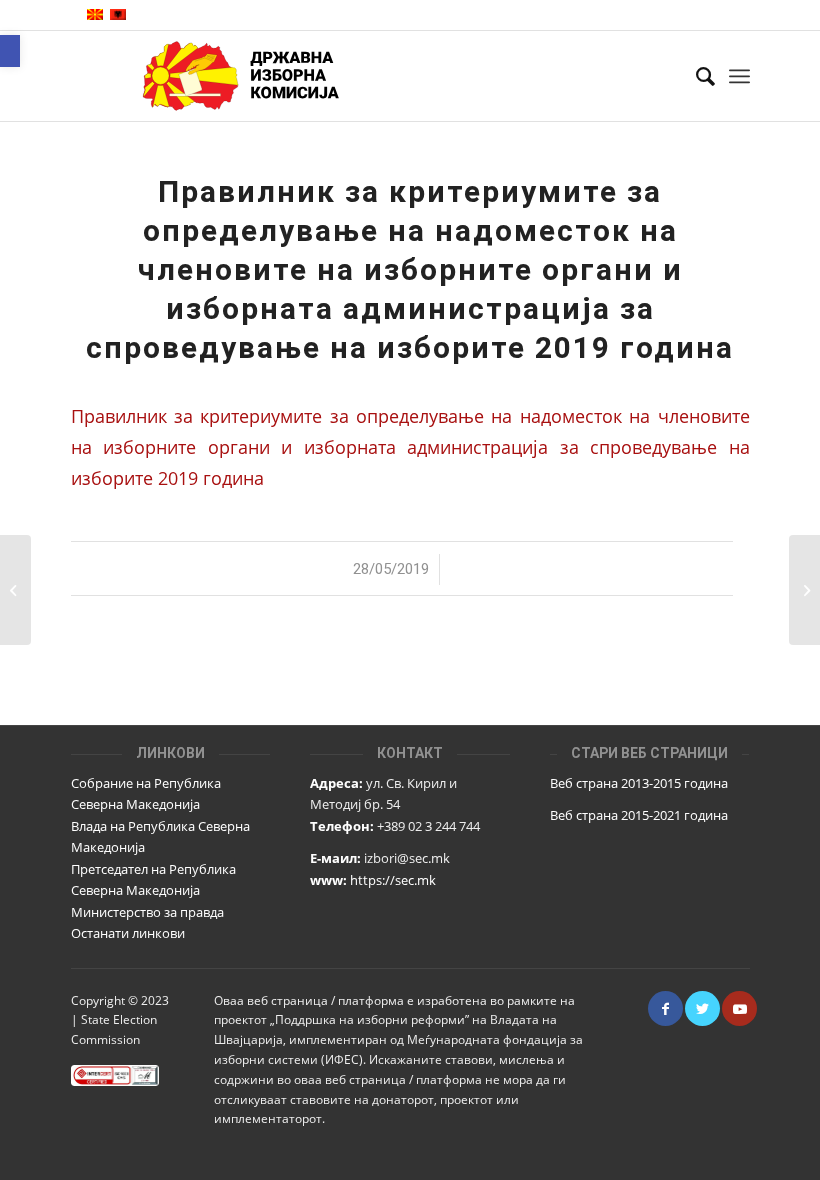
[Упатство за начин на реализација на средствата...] (15, 590)
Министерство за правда (147, 912)
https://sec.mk (393, 880)
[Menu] (739, 76)
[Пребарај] (695, 76)
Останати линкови (128, 933)
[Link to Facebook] (665, 1008)
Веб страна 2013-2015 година (639, 783)
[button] (10, 51)
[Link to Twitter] (702, 1008)
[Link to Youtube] (739, 1008)
